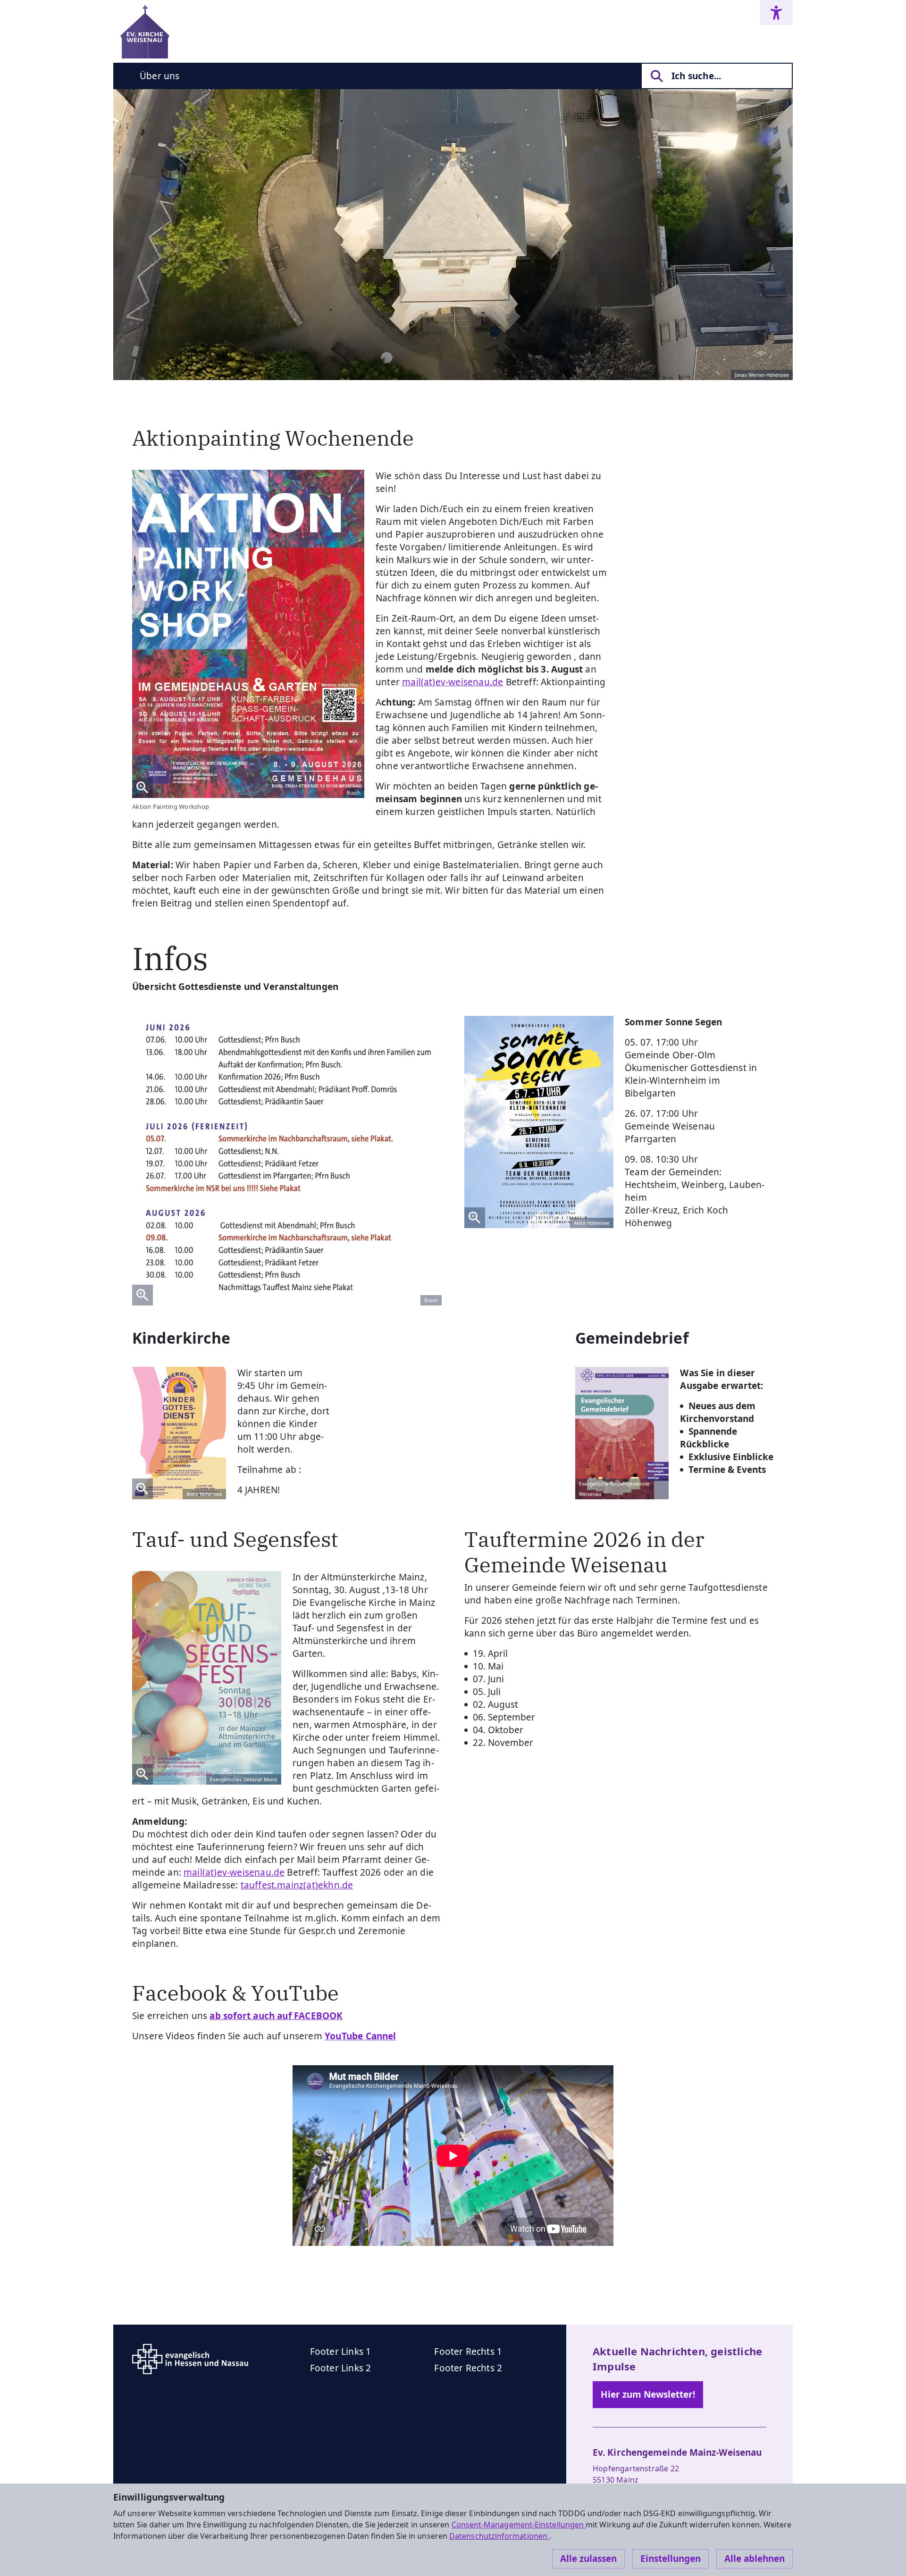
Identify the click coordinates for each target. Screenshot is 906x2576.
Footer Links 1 (341, 2352)
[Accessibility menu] (776, 12)
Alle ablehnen (755, 2559)
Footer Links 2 (341, 2368)
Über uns (160, 76)
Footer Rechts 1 (468, 2352)
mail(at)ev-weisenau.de (234, 1872)
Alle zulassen (588, 2559)
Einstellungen (671, 2559)
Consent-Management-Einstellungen (519, 2525)
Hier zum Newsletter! (648, 2394)
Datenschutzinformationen (499, 2536)
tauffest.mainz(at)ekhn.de (297, 1885)
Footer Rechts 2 (468, 2368)
